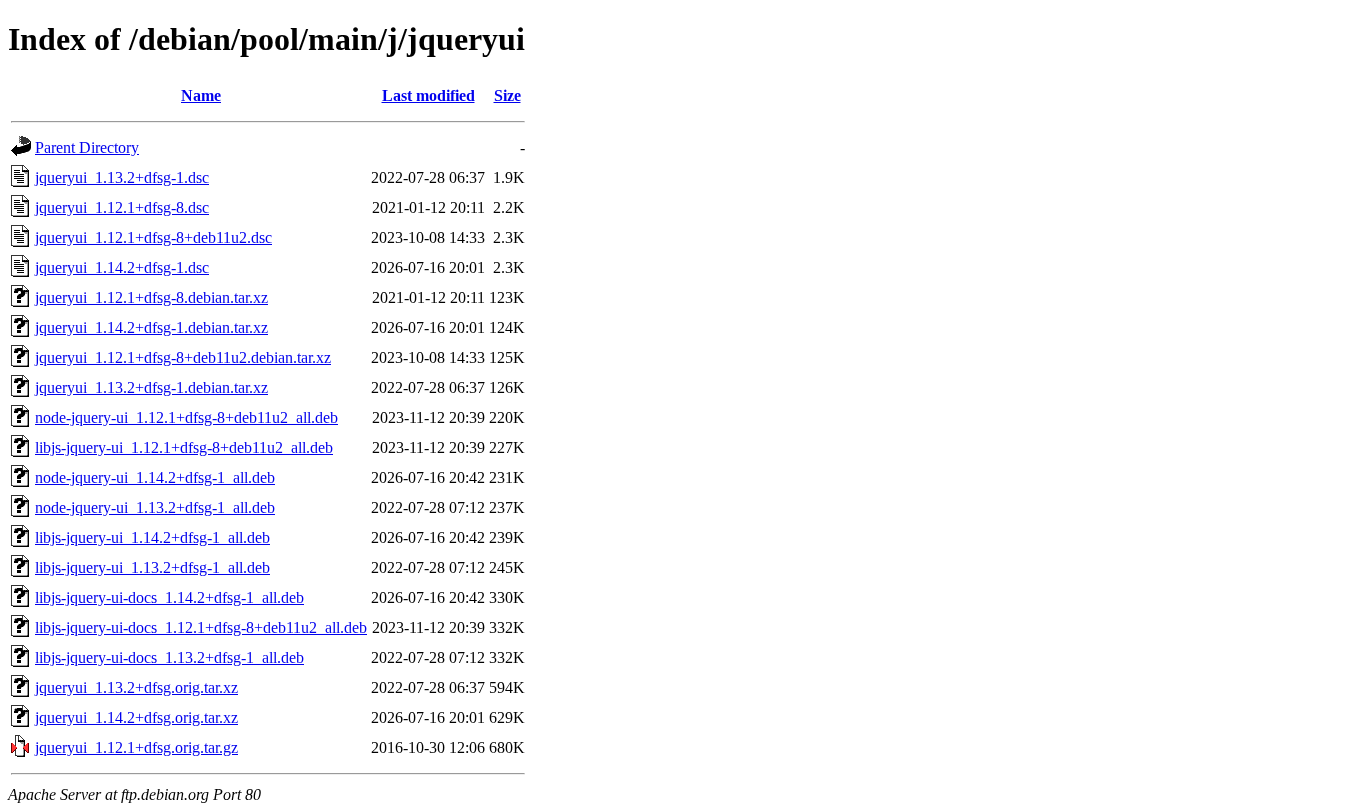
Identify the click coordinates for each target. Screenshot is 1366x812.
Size (507, 95)
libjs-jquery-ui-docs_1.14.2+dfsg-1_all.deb (169, 597)
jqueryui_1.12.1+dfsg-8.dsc (122, 207)
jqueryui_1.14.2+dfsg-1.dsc (122, 267)
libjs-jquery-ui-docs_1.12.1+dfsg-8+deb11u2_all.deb (201, 627)
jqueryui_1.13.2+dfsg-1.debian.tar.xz (151, 387)
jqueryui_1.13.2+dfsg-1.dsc (122, 177)
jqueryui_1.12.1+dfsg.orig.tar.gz (136, 747)
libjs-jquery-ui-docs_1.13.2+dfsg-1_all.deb (169, 657)
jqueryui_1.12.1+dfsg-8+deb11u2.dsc (153, 237)
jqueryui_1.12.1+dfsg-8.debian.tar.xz (151, 297)
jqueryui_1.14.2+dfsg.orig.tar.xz (136, 717)
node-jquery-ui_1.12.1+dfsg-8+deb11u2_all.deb (186, 417)
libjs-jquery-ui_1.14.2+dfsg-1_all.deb (152, 537)
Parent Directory (87, 147)
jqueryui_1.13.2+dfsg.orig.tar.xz (136, 687)
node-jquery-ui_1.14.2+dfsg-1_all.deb (155, 477)
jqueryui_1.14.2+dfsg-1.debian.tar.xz (151, 327)
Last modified (428, 95)
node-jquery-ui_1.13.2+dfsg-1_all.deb (155, 507)
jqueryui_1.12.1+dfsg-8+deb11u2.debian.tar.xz (183, 357)
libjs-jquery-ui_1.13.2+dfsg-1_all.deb (152, 567)
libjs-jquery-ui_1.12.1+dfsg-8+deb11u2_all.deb (184, 447)
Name (201, 95)
